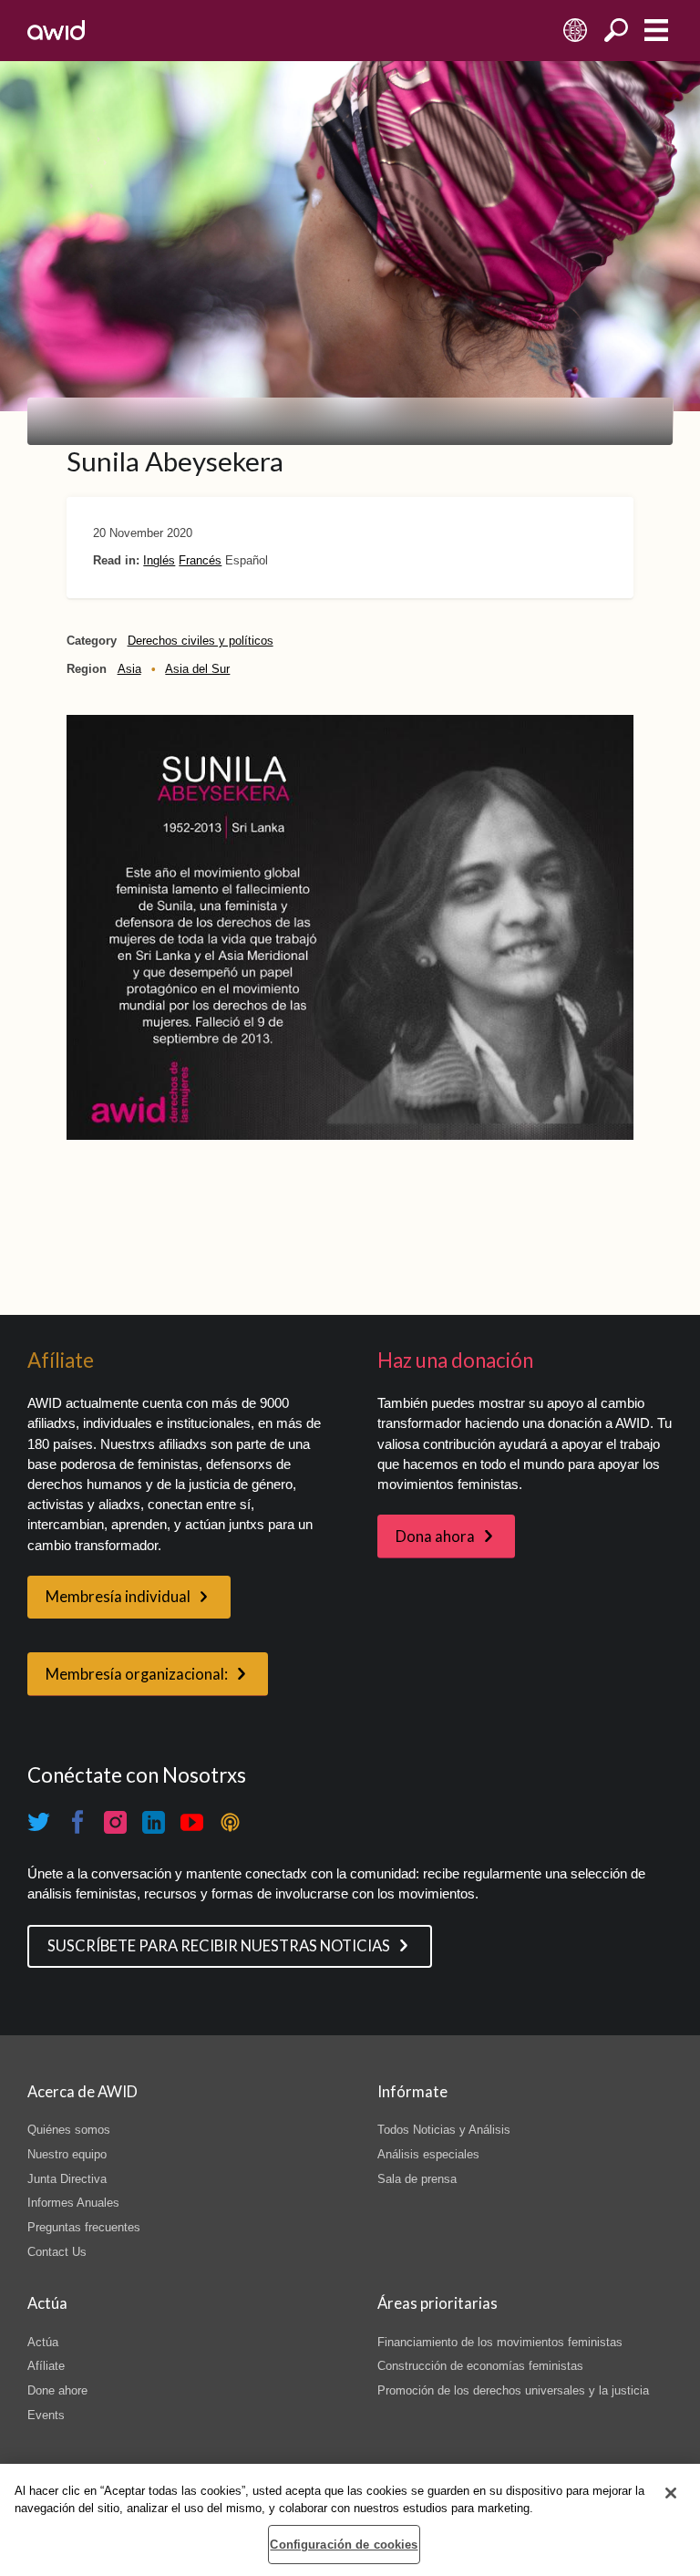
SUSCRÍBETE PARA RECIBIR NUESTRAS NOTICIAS (219, 1946)
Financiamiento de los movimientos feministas (500, 2342)
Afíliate (46, 2366)
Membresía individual (118, 1597)
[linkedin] (154, 1822)
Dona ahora (435, 1536)
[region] (350, 2520)
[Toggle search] (616, 31)
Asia (129, 669)
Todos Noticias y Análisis (444, 2130)
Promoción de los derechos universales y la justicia (513, 2390)
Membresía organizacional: (137, 1674)
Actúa (43, 2342)
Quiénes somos (69, 2130)
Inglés (159, 560)
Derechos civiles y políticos (201, 641)
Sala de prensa (417, 2179)
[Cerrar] (671, 2493)
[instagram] (116, 1822)
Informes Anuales (73, 2203)
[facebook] (77, 1822)
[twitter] (39, 1822)
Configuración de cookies (344, 2545)
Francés (200, 560)
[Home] (56, 30)
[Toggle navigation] (656, 31)
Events (46, 2415)
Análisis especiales (428, 2154)
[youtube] (192, 1822)
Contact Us (57, 2252)
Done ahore (57, 2390)
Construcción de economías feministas (480, 2366)
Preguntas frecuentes (84, 2227)
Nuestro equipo (67, 2154)
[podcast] (231, 1822)
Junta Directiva (67, 2179)
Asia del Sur (197, 669)
